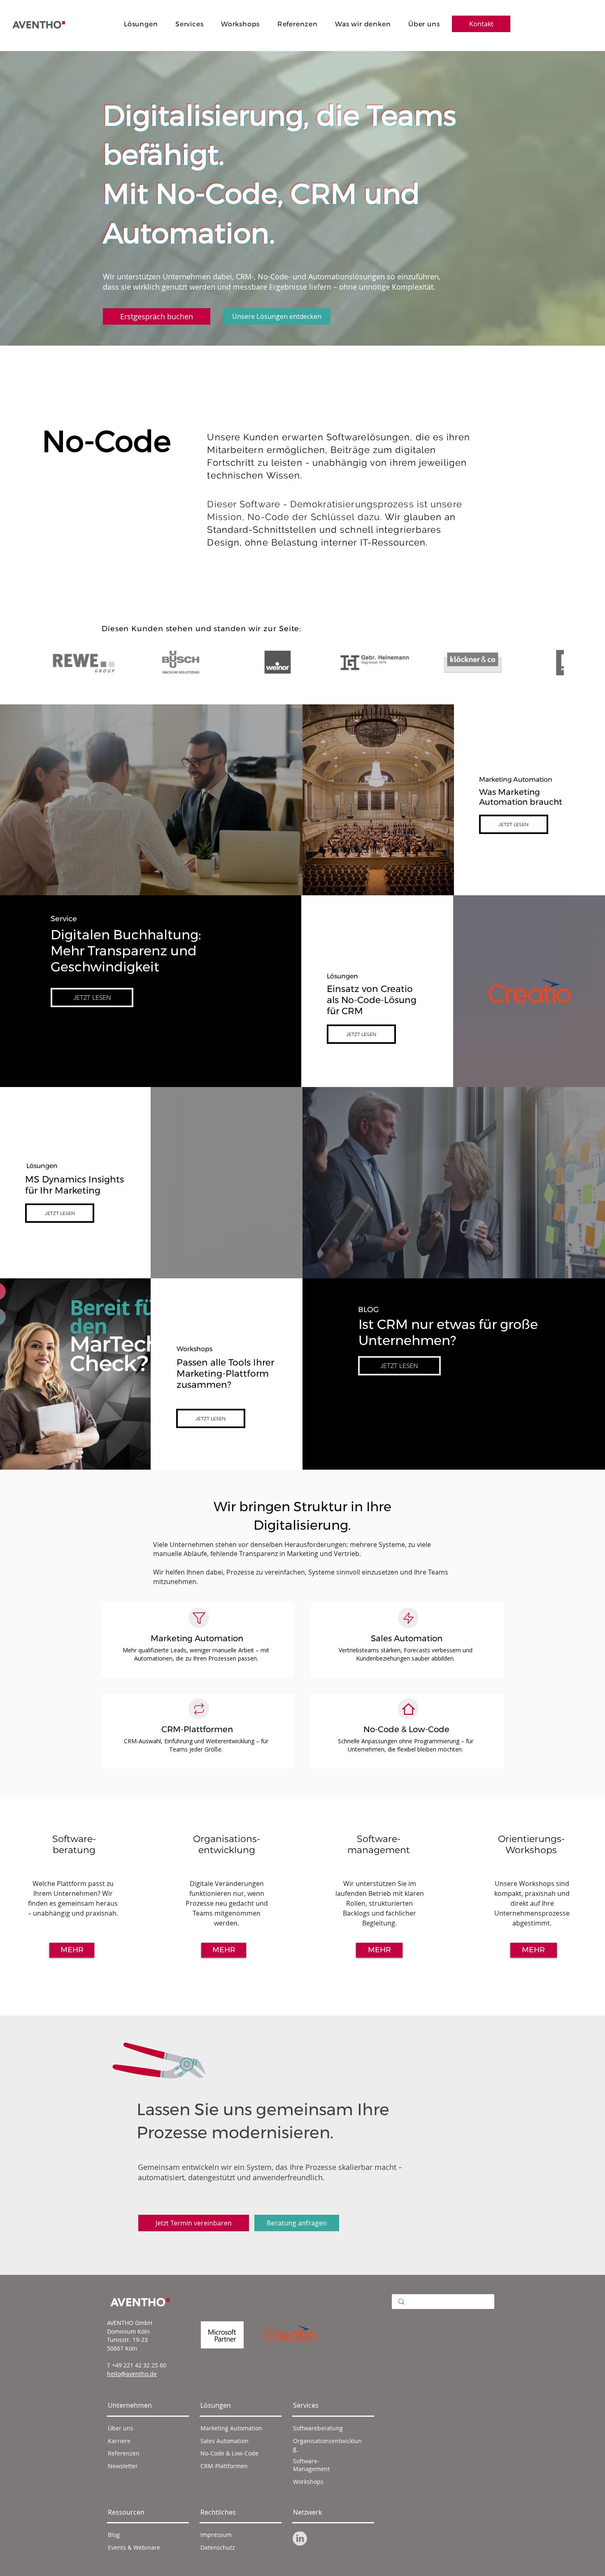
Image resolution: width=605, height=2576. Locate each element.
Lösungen (216, 2405)
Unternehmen (130, 2405)
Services (306, 2405)
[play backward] (51, 662)
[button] (194, 2223)
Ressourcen (126, 2512)
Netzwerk (307, 2512)
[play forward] (554, 662)
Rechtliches (218, 2512)
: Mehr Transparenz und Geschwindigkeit (126, 951)
